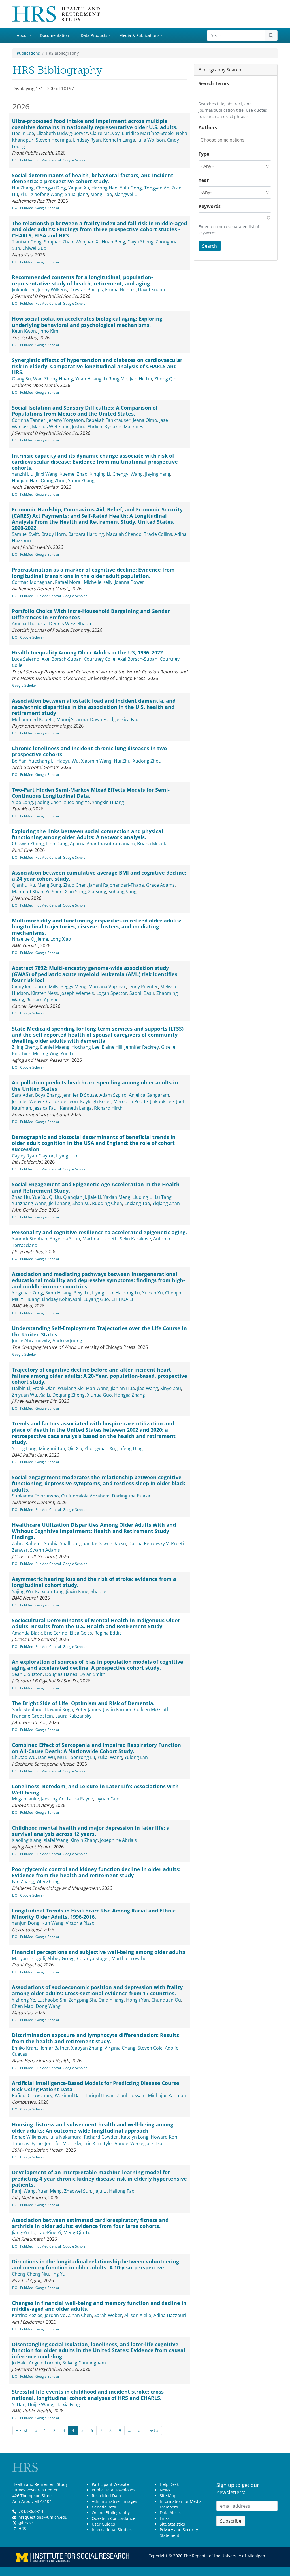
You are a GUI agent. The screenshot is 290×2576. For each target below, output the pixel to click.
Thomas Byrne (27, 2143)
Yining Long (24, 1448)
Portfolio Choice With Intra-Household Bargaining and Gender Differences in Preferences (91, 614)
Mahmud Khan (28, 892)
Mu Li (63, 1757)
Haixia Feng (68, 2404)
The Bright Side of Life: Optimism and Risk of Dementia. (83, 1703)
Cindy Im (21, 987)
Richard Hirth (108, 1108)
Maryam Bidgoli (28, 1958)
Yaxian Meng (117, 1197)
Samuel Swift (25, 534)
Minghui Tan (52, 1448)
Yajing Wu (22, 1591)
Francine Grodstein (32, 1716)
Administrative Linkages (114, 2501)
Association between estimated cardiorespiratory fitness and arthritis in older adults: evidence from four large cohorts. (90, 2223)
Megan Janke (25, 1799)
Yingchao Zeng (27, 1293)
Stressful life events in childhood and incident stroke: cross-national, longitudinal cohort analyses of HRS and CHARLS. (89, 2395)
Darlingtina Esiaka (131, 1496)
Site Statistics (172, 2524)
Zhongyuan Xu (100, 1448)
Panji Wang (24, 2191)
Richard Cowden (101, 2137)
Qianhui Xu (24, 885)
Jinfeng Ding (130, 1448)
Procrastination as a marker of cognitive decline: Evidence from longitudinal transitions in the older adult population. (93, 573)
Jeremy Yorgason (66, 420)
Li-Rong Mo (116, 379)
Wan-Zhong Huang (53, 379)
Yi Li (24, 194)
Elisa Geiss (81, 1633)
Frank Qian (44, 1388)
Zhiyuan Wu (24, 1395)
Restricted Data (106, 2496)
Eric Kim (92, 2143)
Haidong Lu (128, 1293)
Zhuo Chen (75, 885)
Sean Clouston (27, 1674)
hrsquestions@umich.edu (43, 2517)
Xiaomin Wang (96, 761)
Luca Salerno (26, 659)
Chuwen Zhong (28, 844)
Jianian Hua (123, 1388)
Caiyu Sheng (140, 242)
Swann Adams (45, 1550)
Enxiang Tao (137, 1203)
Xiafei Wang (56, 1840)
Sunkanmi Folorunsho (35, 1496)
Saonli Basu (142, 993)
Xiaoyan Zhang (87, 2048)
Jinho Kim (48, 331)
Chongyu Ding (51, 188)
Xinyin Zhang (84, 1840)
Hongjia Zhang (130, 1395)
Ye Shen (54, 892)
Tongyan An (157, 188)
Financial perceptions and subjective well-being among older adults (99, 1952)
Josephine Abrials (118, 1840)
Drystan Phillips (86, 290)
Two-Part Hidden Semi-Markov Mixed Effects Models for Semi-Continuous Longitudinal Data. (91, 793)
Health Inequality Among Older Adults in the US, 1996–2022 (87, 652)
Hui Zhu (122, 761)
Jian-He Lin (141, 379)
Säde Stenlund (27, 1709)
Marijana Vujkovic (107, 987)
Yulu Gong (131, 188)
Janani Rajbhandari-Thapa (116, 885)
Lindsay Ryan (87, 140)
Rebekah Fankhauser (108, 420)
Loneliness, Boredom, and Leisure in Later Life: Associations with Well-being (95, 1789)
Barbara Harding (86, 534)
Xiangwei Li (126, 194)
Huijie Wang (40, 2404)
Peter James (88, 1709)
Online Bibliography (111, 2513)
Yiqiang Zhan (166, 1203)
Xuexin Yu (153, 1293)
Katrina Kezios (27, 2315)
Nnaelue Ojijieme (30, 939)
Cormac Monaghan (32, 582)
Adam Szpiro (113, 1095)
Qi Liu (55, 1197)
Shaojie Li (101, 1591)
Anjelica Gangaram (149, 1095)
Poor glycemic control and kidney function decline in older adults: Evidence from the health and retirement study (96, 1872)
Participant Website (110, 2484)
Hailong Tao (122, 2191)
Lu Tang (163, 1197)
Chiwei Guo (34, 248)
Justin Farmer (117, 1709)
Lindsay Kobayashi (62, 1299)
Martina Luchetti (100, 1239)
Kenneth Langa (119, 140)
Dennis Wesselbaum (71, 624)
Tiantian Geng (27, 242)
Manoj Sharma (72, 719)
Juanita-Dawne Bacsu (104, 1543)
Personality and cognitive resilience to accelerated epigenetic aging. (99, 1232)
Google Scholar (75, 160)
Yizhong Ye (24, 2000)
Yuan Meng (50, 2191)
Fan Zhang (23, 1882)
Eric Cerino (56, 1633)
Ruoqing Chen (107, 1203)
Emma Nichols (120, 290)
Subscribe (231, 2521)
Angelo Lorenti (44, 2363)
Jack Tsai (154, 2143)
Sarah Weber (108, 2315)
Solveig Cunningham (84, 2363)
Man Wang (97, 1388)
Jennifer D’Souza (80, 1095)
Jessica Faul (128, 719)
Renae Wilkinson (29, 2137)
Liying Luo (67, 1156)
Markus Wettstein (51, 427)
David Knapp (152, 290)
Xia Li (45, 1395)
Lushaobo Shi (52, 2000)
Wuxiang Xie (71, 1388)
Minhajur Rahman (167, 2095)
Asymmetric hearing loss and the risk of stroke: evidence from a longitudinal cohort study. (94, 1582)
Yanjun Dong (26, 1923)
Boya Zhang (48, 1095)
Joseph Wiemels (77, 993)
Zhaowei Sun (78, 2191)
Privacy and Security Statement (179, 2532)
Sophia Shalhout (61, 1543)
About (22, 35)
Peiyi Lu (82, 1293)
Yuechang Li (42, 761)
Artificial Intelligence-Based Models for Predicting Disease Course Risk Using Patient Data (96, 2086)
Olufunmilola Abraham (85, 1496)
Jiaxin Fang (77, 1591)
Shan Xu (81, 1203)
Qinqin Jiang (111, 2000)
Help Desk (169, 2484)
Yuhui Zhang (81, 481)
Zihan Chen (80, 2315)
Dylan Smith (92, 1674)
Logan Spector (112, 993)
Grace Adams (160, 885)
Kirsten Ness (45, 993)
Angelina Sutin (65, 1239)
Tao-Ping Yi (49, 2232)
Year (204, 180)
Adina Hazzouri (170, 2315)
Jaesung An (53, 1799)
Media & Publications (139, 35)
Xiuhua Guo (99, 1395)
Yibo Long (22, 802)
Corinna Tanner (29, 420)
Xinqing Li (100, 474)
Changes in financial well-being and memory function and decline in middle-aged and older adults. (99, 2306)
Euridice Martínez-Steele (148, 133)
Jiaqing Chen (48, 802)
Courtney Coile (100, 659)
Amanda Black (27, 1633)
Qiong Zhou (53, 481)
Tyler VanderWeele (123, 2143)
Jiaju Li (100, 2191)
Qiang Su (21, 379)
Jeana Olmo (145, 420)
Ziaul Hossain (131, 2095)
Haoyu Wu (68, 761)
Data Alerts (170, 2513)
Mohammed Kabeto (33, 719)
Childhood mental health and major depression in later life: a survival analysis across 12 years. (91, 1831)
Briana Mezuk (152, 844)
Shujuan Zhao (59, 242)
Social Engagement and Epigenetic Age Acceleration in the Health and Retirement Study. (96, 1187)
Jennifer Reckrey (142, 1047)
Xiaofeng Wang (47, 194)
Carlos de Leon (62, 1101)
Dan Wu (46, 1757)
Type (204, 154)
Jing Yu (58, 2274)
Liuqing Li (143, 1197)
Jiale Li (95, 1197)
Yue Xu (40, 1197)
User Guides (103, 2524)
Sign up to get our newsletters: (238, 2489)
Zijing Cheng (25, 1047)
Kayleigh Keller (96, 1101)
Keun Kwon (24, 331)
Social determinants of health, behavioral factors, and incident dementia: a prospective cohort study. (93, 178)
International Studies (112, 2530)
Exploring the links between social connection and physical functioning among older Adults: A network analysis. (88, 834)
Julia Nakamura (65, 2137)
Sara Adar (22, 1095)
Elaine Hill (112, 1047)
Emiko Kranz (25, 2048)
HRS (22, 2528)
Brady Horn (54, 534)
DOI (15, 160)
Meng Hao (101, 194)
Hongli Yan (137, 2000)
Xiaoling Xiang (27, 1840)
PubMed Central (48, 160)
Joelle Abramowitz (31, 1341)
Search (210, 246)
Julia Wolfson (151, 140)
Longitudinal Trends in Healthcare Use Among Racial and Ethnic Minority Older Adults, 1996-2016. (94, 1914)
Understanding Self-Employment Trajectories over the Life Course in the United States (99, 1331)
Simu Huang (58, 1293)
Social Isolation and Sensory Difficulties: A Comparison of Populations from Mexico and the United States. (85, 411)
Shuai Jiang (76, 194)
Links (165, 2518)
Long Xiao (61, 939)
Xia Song (97, 892)
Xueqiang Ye (77, 802)
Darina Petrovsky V (149, 1543)
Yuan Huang (88, 379)
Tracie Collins (158, 534)
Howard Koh (164, 2137)
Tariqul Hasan (100, 2095)
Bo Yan (19, 761)
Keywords (210, 206)
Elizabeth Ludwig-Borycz (62, 133)
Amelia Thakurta (29, 624)
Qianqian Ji (74, 1197)
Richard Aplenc (42, 1000)
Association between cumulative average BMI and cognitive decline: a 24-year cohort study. (99, 876)
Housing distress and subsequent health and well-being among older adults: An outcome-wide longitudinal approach (93, 2128)
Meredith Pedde (131, 1101)
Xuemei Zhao (74, 474)
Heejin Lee (23, 133)
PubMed (27, 160)
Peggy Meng (73, 987)
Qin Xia (75, 1448)
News (165, 2490)
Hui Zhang (23, 188)
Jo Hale (19, 2363)
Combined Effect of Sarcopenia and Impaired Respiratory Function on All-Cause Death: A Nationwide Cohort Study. (96, 1748)
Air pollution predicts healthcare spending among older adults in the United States (95, 1086)
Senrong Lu (83, 1757)
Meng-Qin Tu (77, 2232)
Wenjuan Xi (88, 242)
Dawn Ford (102, 719)
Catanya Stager (93, 1958)
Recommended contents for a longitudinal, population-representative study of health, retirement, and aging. (82, 280)
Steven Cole (150, 2048)
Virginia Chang (120, 2048)
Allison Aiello (138, 2315)
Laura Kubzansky (73, 1716)
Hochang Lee (86, 1047)
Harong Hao (105, 188)
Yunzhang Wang (29, 1203)
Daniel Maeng (55, 1047)
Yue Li (67, 1054)
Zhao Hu (21, 1197)
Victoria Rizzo (80, 1923)
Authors (208, 127)
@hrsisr (26, 2523)
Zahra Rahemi (27, 1543)
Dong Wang (48, 2006)
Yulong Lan (136, 1757)
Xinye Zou (171, 1388)
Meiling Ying (46, 1054)
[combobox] (226, 140)
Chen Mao (23, 2006)
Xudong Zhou (147, 761)
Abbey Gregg (61, 1958)
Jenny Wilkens (53, 290)
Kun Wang (53, 1923)
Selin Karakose (135, 1239)
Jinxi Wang (47, 474)
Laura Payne (80, 1799)
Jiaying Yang (158, 474)
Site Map (168, 2496)
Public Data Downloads (114, 2490)
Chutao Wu (24, 1757)
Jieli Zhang (59, 1203)
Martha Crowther (130, 1958)
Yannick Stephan (30, 1239)
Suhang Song (122, 892)
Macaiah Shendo (124, 534)
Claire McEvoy (105, 133)
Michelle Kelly (98, 582)
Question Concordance (113, 2518)
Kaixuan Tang (49, 1591)
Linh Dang (57, 844)
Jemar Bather (55, 2048)
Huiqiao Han (25, 481)
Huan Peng (113, 242)
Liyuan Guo (107, 1799)
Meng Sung (49, 885)
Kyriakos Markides (124, 427)
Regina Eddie (108, 1633)
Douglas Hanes (61, 1674)
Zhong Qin (165, 379)
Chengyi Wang (128, 474)
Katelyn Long (135, 2137)
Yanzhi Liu (23, 474)
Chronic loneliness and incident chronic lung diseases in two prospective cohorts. (89, 751)
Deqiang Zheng (69, 1395)
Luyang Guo (96, 1299)
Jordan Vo (55, 2315)
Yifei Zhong (48, 1882)
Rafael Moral (68, 582)
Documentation (55, 35)
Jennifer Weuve (28, 1101)
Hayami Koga (59, 1709)
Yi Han (19, 2404)
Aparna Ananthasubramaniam (102, 844)
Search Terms (214, 83)
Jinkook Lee (24, 290)
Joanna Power (129, 582)
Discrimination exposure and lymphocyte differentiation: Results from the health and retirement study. (95, 2038)
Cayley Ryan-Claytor (33, 1156)
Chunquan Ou (166, 2000)
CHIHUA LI (122, 1299)
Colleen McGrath (152, 1709)
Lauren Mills (45, 987)
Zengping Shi (82, 2000)
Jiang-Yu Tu (24, 2232)
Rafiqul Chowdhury (32, 2095)
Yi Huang (30, 1299)
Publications (28, 53)
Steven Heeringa (53, 140)
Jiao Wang (148, 1388)
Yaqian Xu (79, 188)
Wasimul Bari (69, 2095)
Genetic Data (104, 2507)
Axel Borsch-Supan (62, 659)
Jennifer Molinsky (63, 2143)
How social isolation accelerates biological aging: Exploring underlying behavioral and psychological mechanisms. (87, 322)
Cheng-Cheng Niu (30, 2274)
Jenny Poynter (143, 987)
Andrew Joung (67, 1341)
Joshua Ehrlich (87, 427)
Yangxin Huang (108, 802)
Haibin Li (21, 1388)
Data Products (94, 35)
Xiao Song (75, 892)
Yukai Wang (110, 1757)
